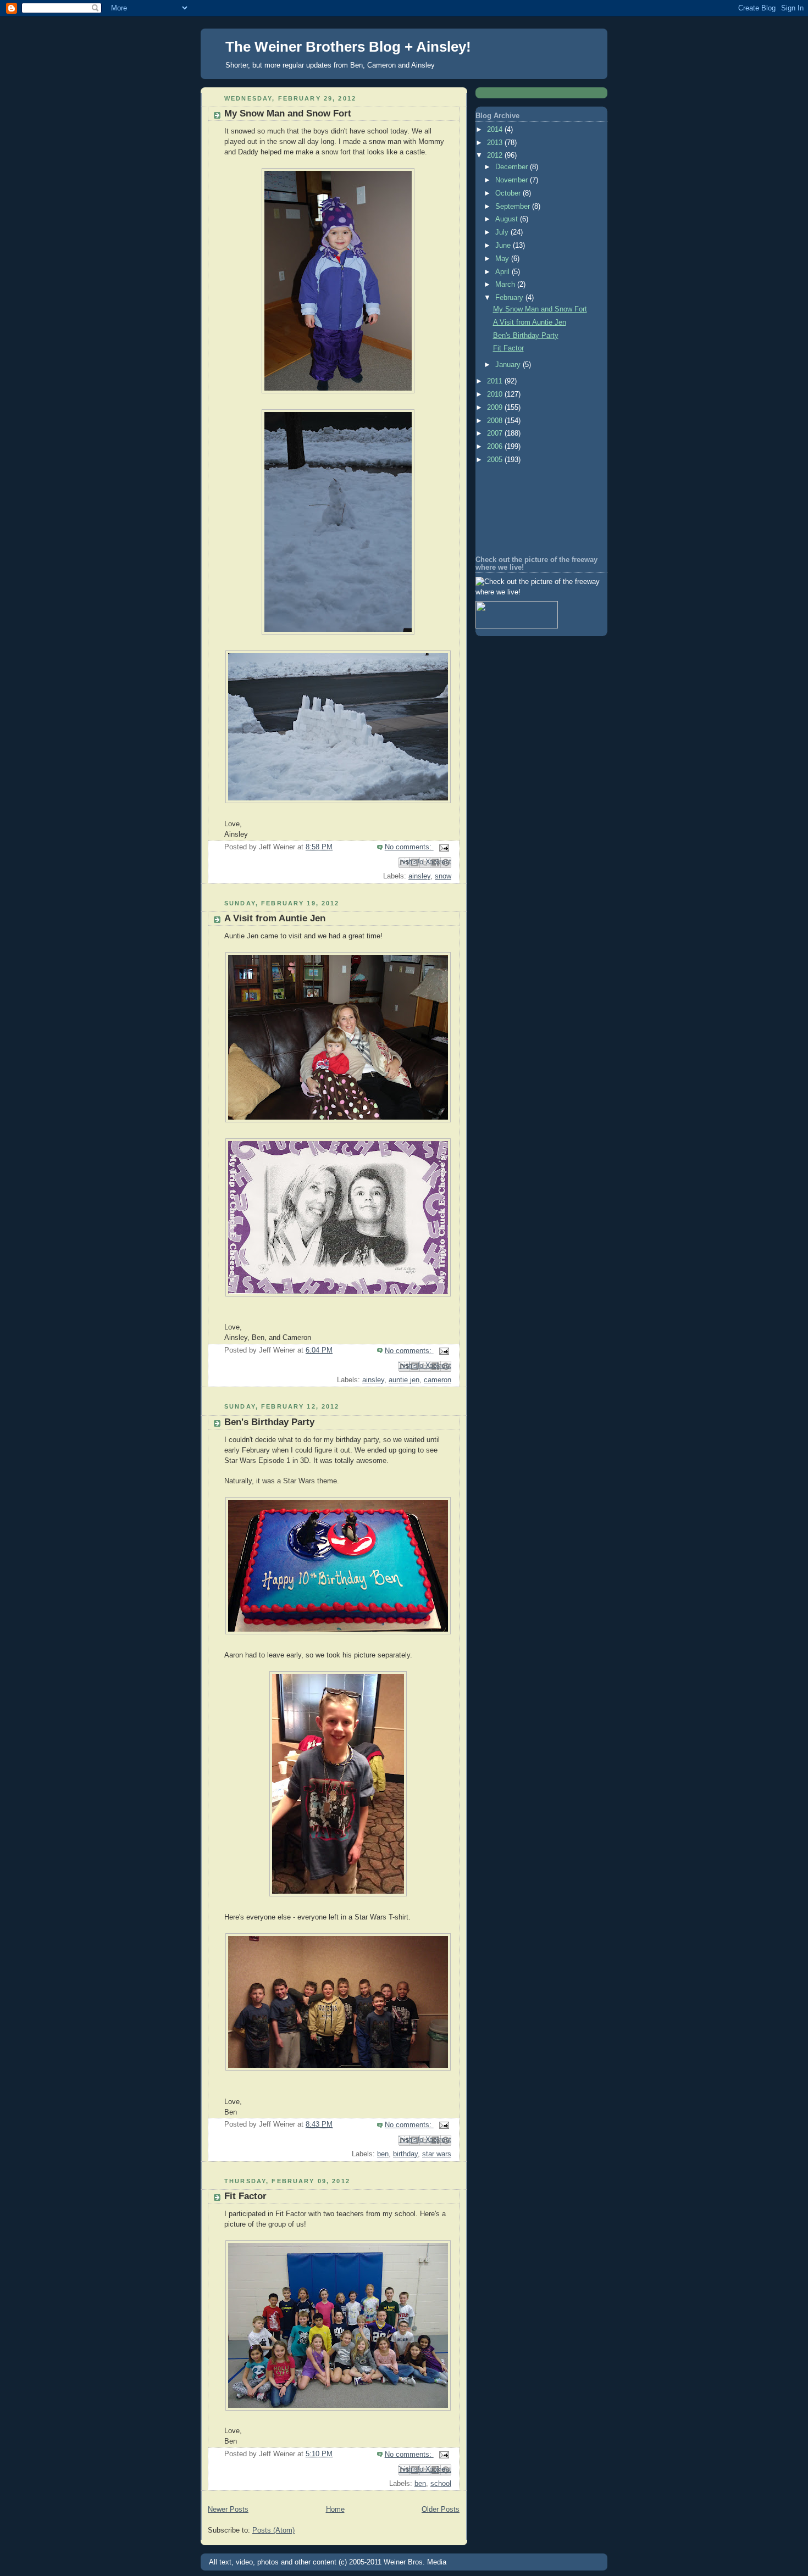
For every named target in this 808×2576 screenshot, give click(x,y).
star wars (437, 2154)
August (508, 219)
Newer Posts (228, 2510)
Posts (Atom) (273, 2530)
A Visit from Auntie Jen (275, 918)
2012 (496, 155)
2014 (496, 130)
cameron (438, 1380)
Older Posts (441, 2510)
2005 (496, 460)
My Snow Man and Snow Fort (288, 113)
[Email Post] (442, 847)
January (509, 365)
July (503, 232)
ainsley (419, 876)
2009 (496, 408)
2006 (496, 447)
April (503, 272)
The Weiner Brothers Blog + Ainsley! (348, 47)
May (503, 259)
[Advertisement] (525, 511)
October (509, 193)
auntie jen (404, 1380)
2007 (496, 433)
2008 (496, 421)
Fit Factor (245, 2196)
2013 (496, 143)
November (513, 180)
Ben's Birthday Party (269, 1422)
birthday (405, 2154)
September (514, 207)
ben (383, 2154)
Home (335, 2510)
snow (443, 876)
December (513, 167)
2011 (496, 381)
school (441, 2484)
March (506, 285)
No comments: (409, 847)
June (504, 246)
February (510, 298)
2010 (496, 394)
